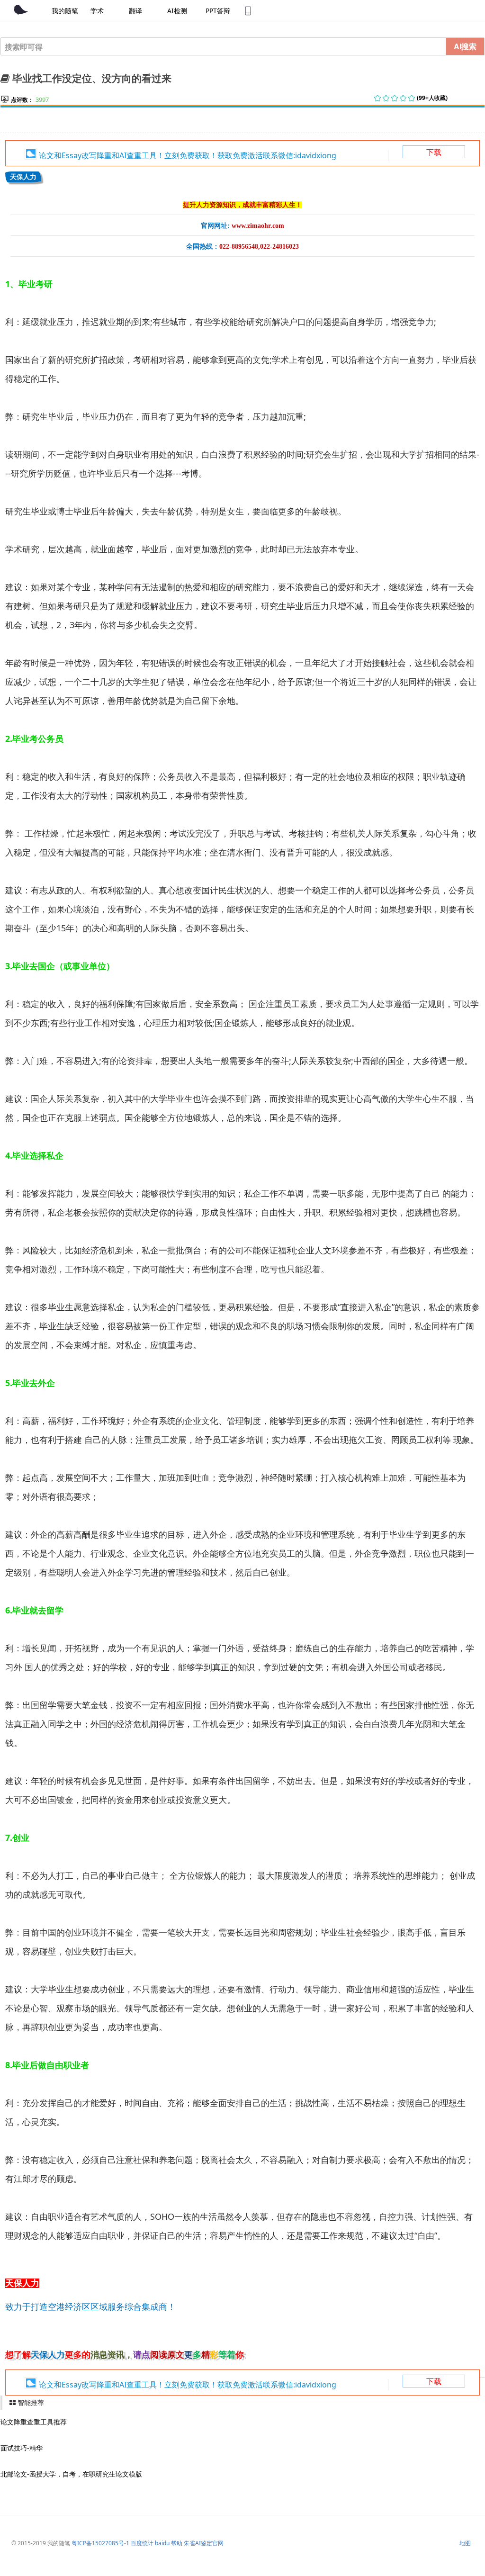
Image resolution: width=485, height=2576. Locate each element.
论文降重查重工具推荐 (34, 2422)
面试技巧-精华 (22, 2448)
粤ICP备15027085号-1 (100, 2543)
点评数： (22, 100)
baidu (162, 2543)
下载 (434, 152)
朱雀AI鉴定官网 (204, 2543)
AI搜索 (465, 46)
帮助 (177, 2543)
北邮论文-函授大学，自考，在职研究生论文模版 (71, 2474)
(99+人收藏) (432, 98)
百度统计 (142, 2543)
